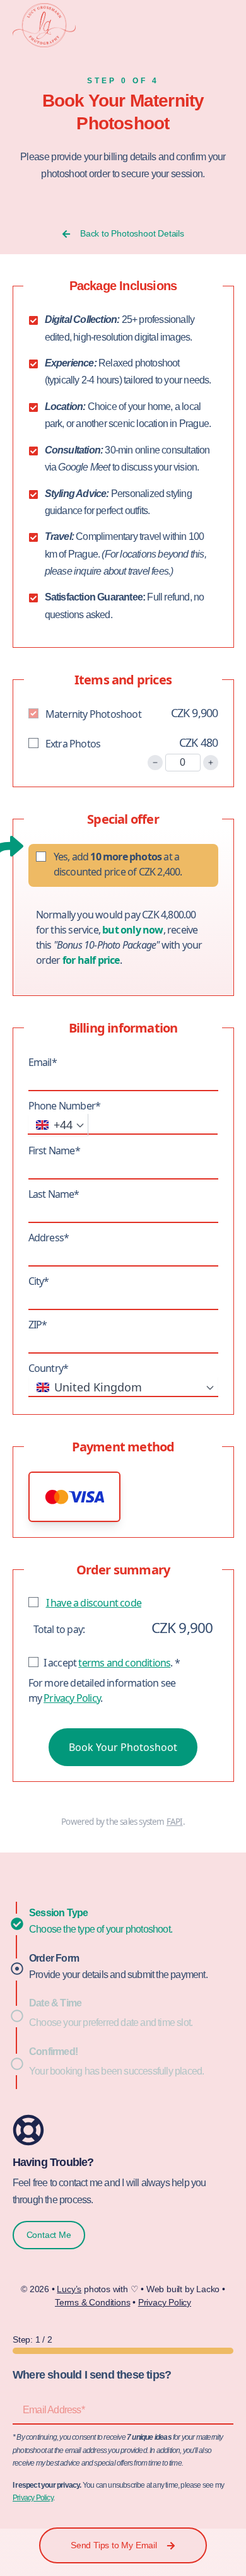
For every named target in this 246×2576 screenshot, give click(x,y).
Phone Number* (65, 1106)
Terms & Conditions (92, 2302)
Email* (43, 1062)
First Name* (54, 1150)
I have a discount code (94, 1603)
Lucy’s (69, 2289)
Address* (49, 1238)
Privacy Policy (72, 1698)
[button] (75, 1497)
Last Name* (54, 1194)
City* (39, 1281)
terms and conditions (124, 1663)
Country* (49, 1368)
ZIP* (38, 1325)
